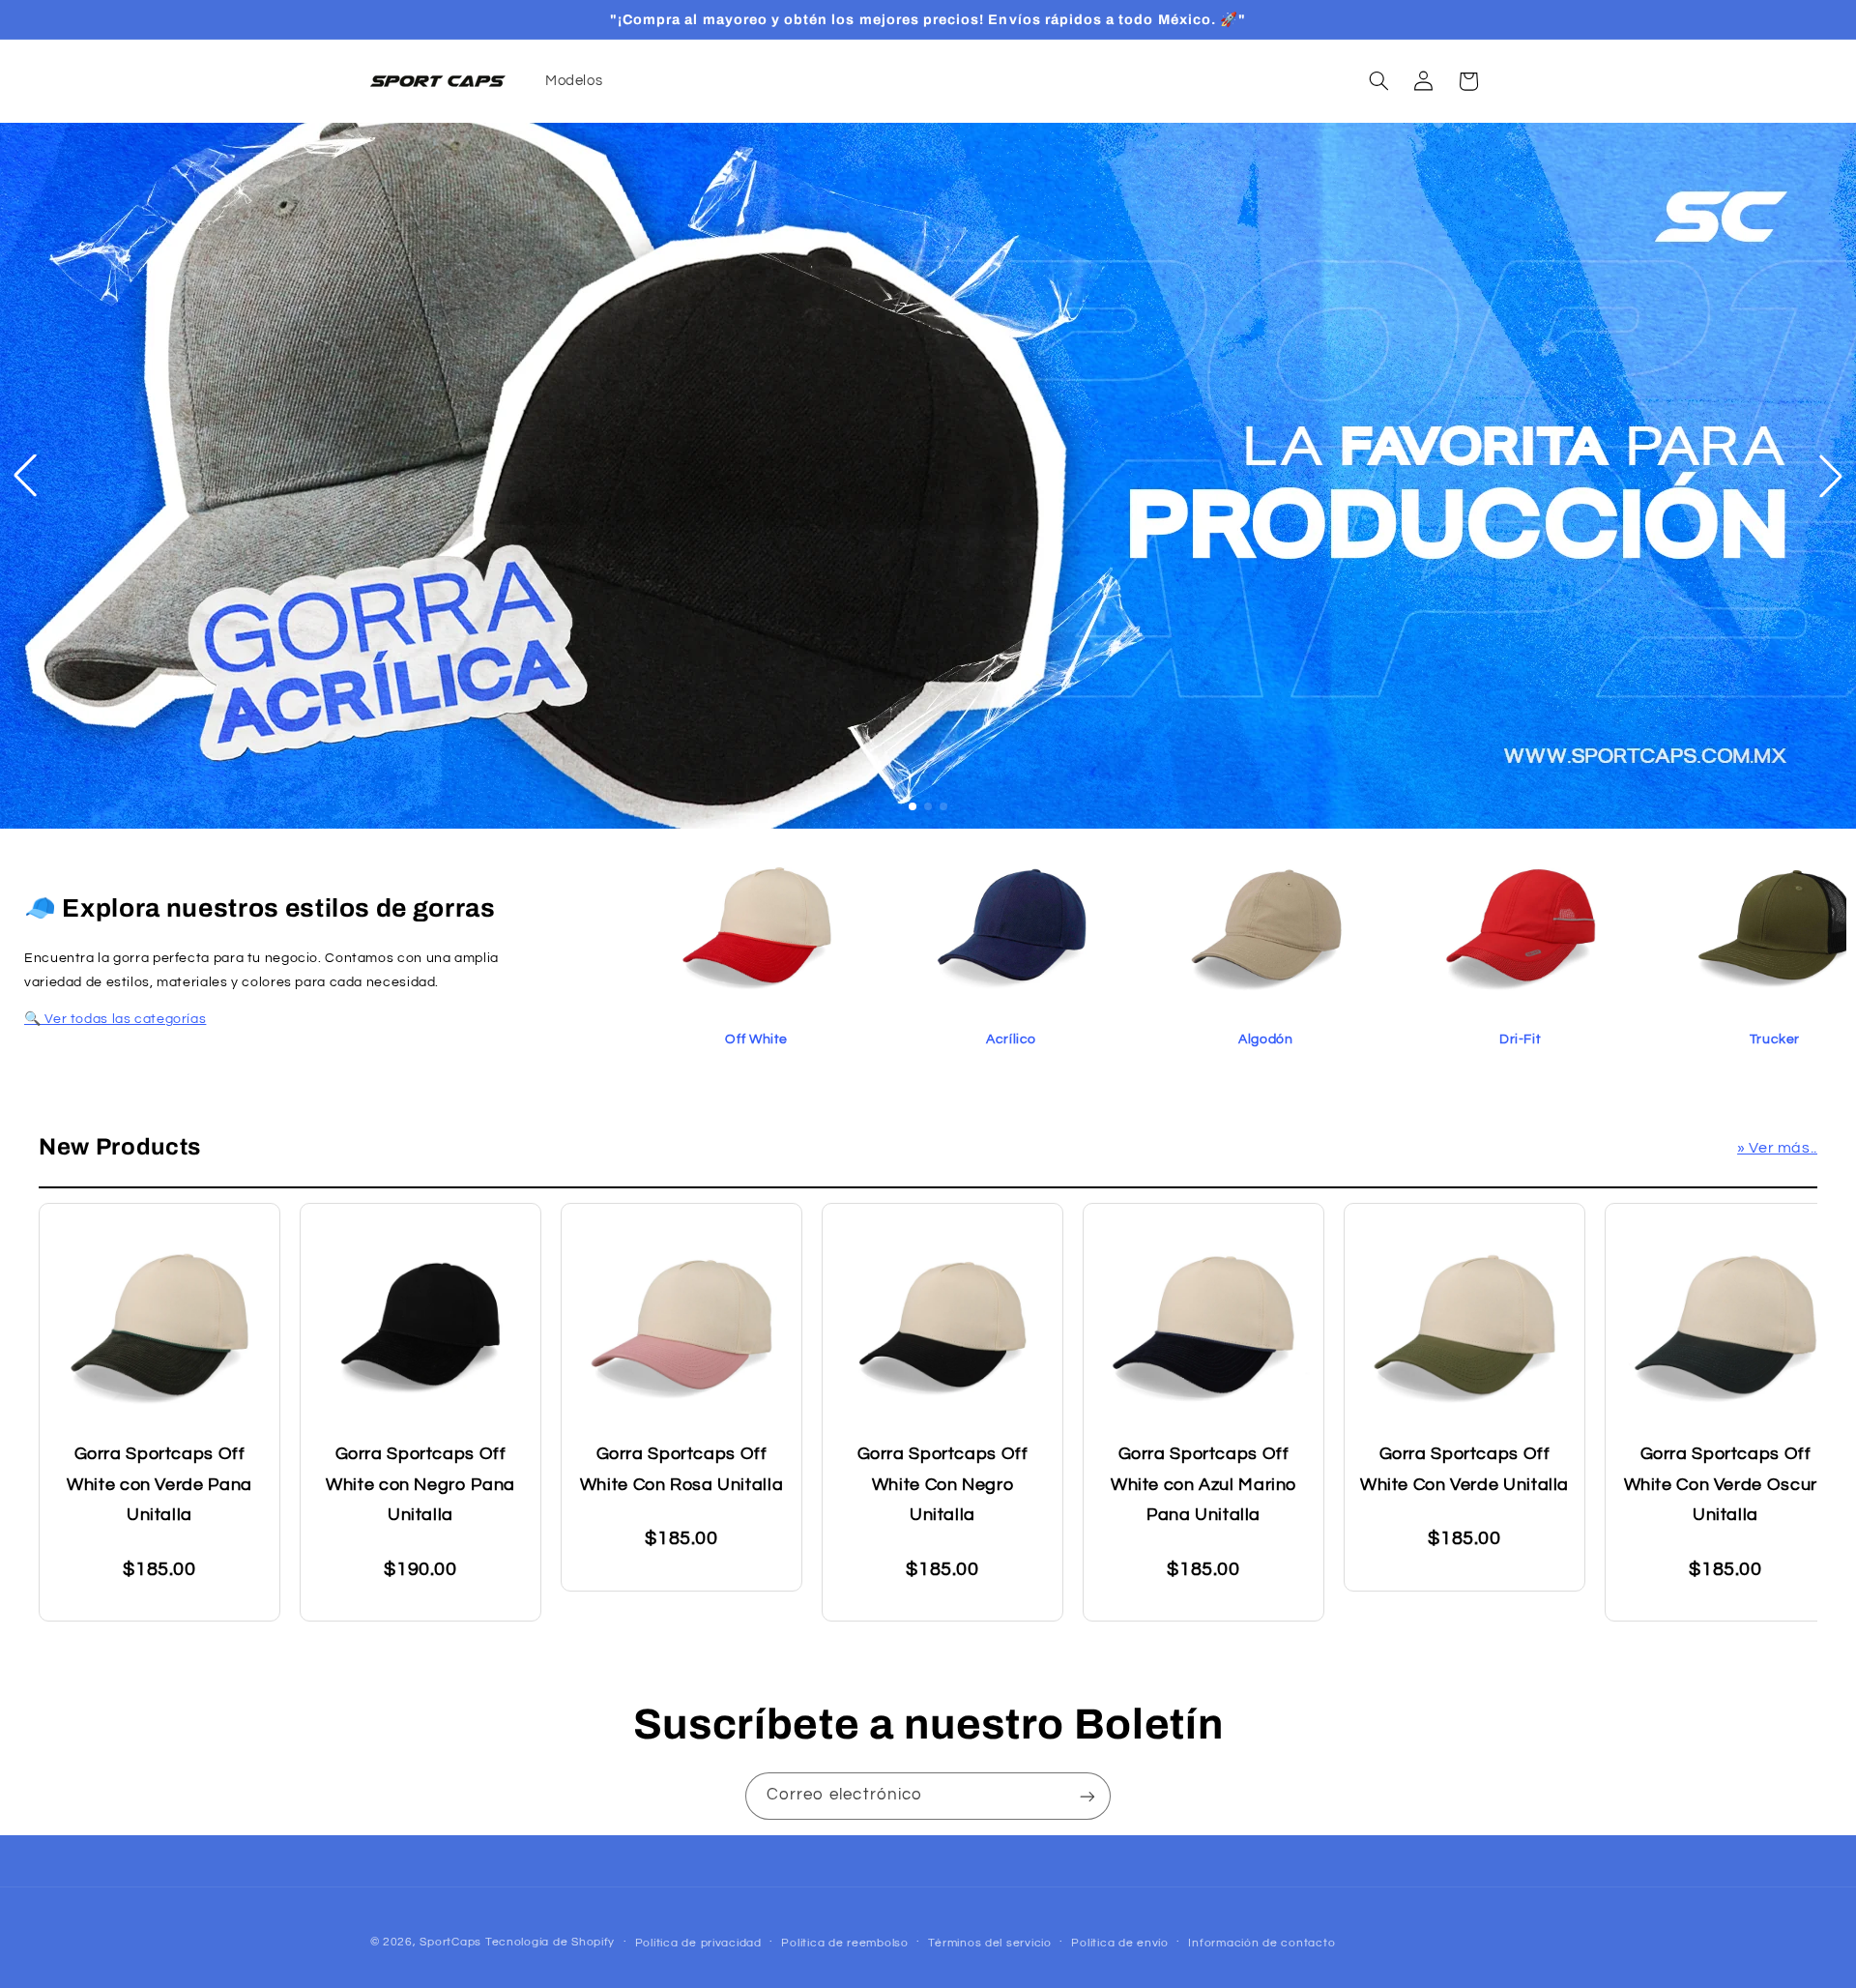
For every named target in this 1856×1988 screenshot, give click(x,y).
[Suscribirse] (1087, 1796)
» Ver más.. (1777, 1148)
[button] (1378, 81)
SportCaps (450, 1942)
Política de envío (1120, 1943)
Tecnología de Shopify (550, 1942)
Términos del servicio (989, 1943)
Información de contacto (1261, 1943)
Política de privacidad (698, 1943)
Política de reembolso (844, 1943)
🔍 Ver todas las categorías (115, 1019)
